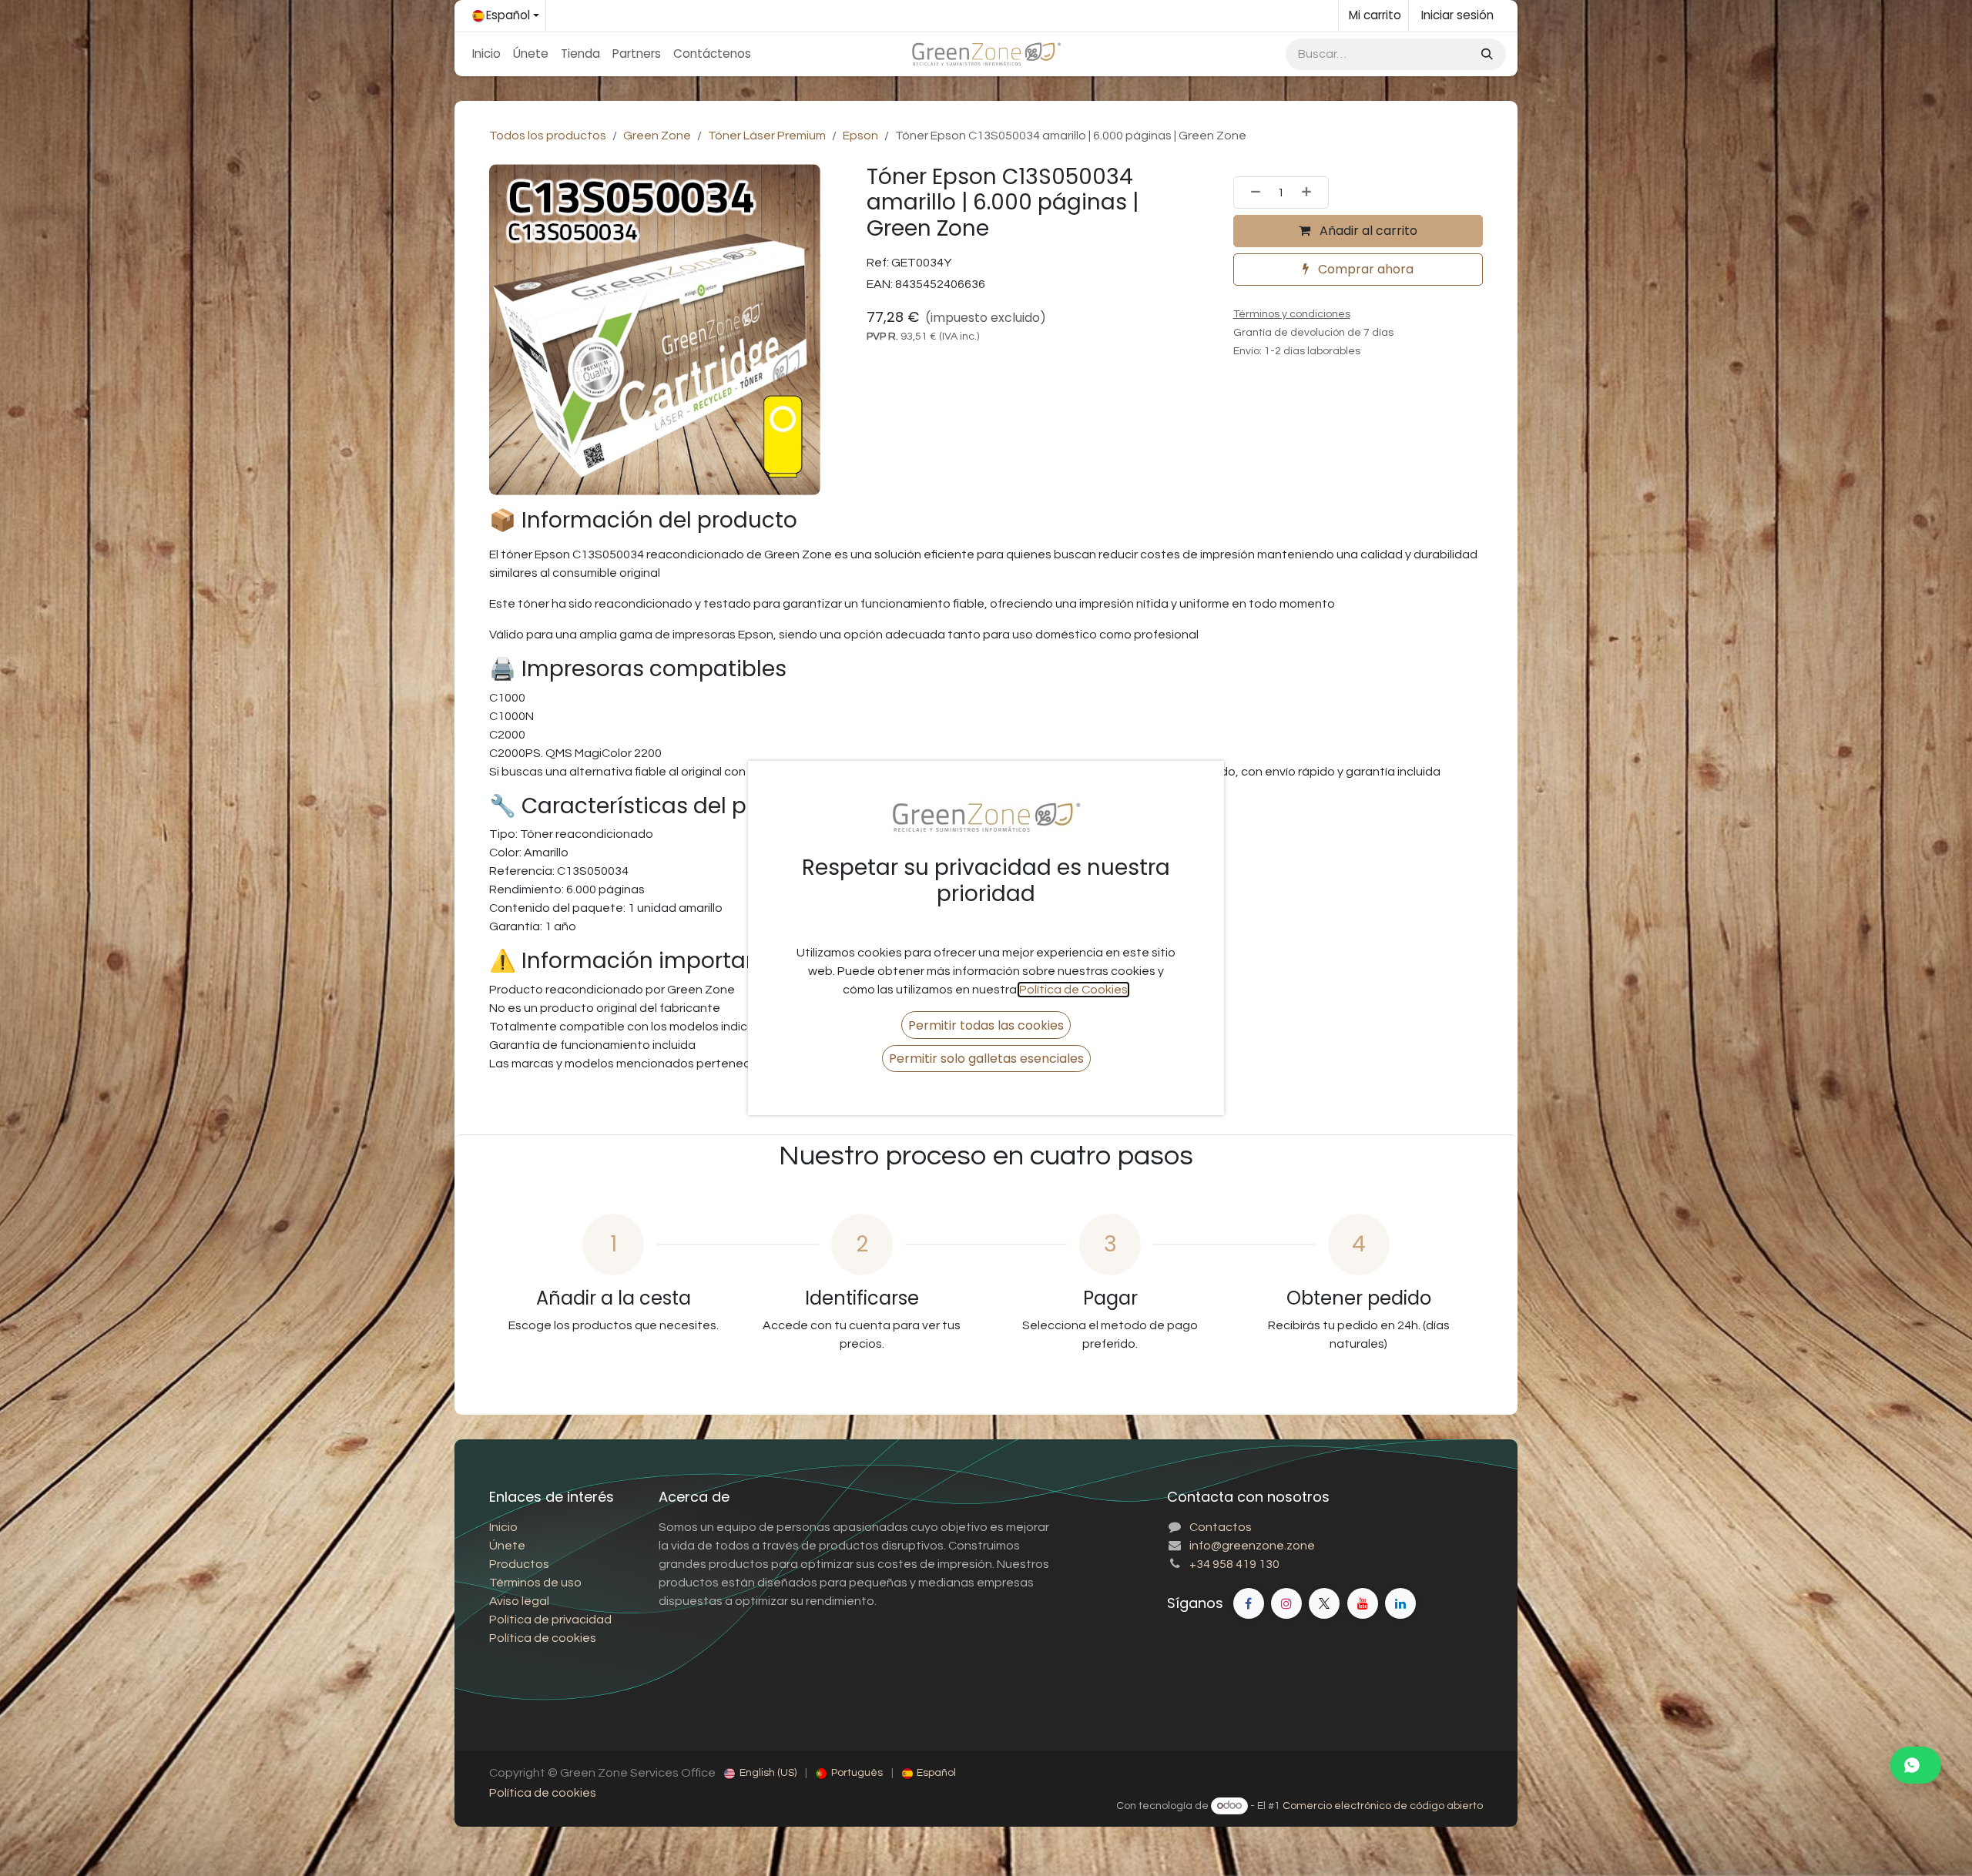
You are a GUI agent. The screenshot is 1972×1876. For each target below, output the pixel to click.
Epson (860, 136)
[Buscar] (1486, 54)
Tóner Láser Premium (767, 136)
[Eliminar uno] (1251, 193)
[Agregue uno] (1311, 193)
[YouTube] (1363, 1603)
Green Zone (657, 136)
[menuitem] (486, 54)
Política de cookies (543, 1793)
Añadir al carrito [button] (1367, 231)
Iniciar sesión (1457, 15)
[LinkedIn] (1400, 1603)
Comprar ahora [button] (1364, 269)
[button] (986, 1025)
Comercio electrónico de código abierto (1383, 1806)
